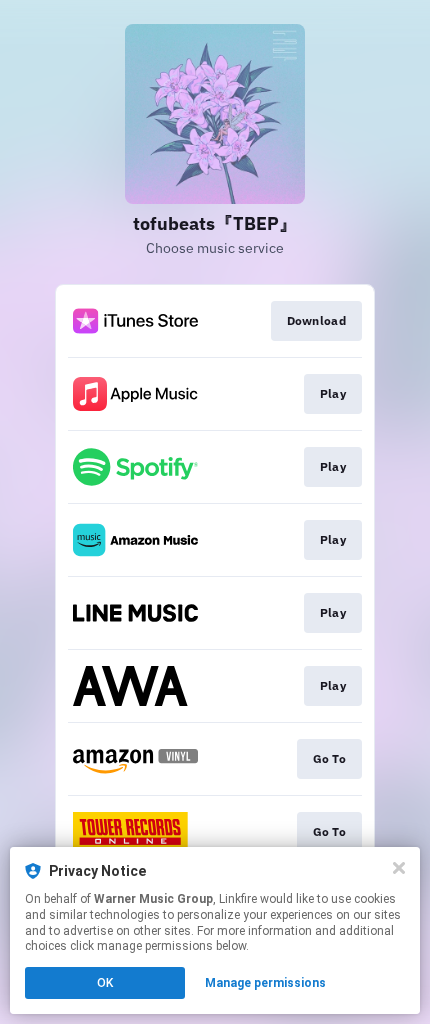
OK (105, 983)
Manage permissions (265, 983)
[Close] (399, 868)
